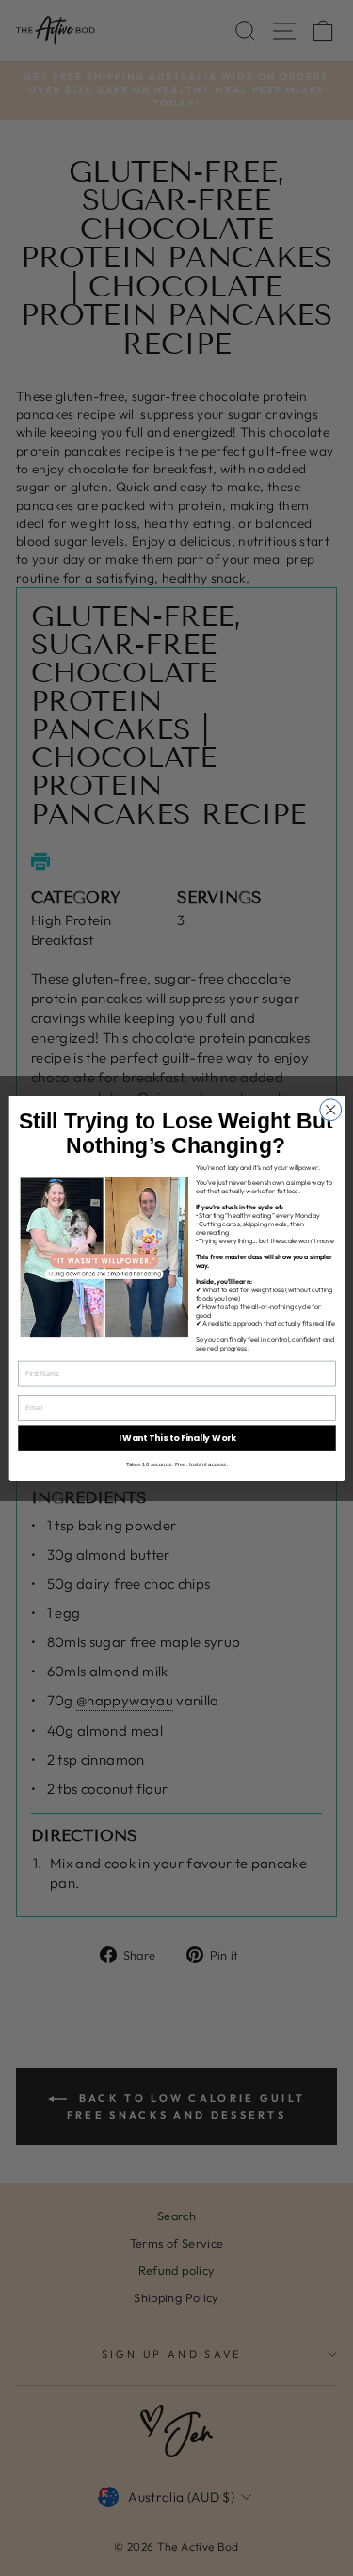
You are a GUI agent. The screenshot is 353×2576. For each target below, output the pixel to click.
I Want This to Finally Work (176, 1438)
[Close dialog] (330, 1109)
